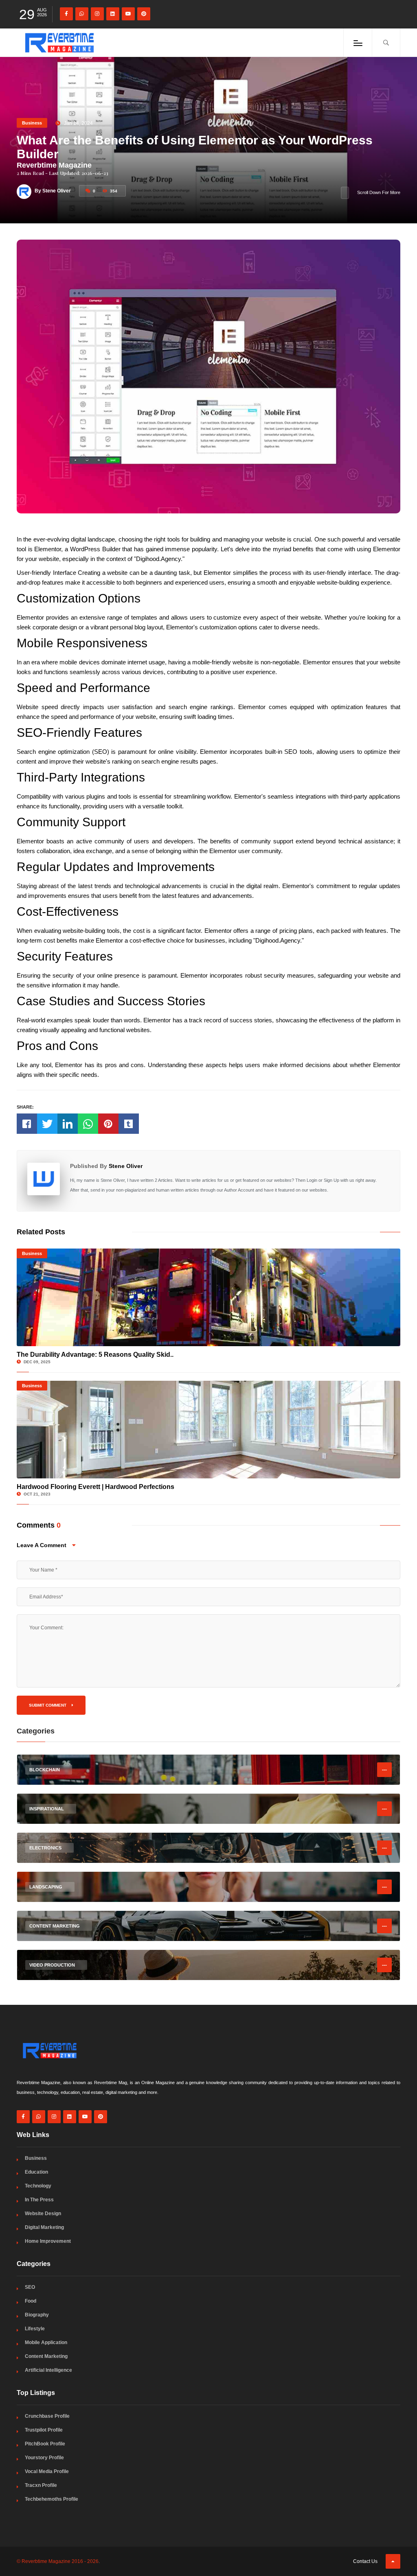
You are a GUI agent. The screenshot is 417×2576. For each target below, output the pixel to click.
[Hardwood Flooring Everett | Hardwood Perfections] (208, 1430)
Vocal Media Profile (47, 2471)
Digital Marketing (44, 2227)
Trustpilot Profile (44, 2430)
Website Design (43, 2214)
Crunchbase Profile (47, 2416)
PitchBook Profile (45, 2444)
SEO (30, 2287)
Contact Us (365, 2561)
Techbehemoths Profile (52, 2499)
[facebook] (66, 14)
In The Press (39, 2200)
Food (31, 2301)
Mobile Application (46, 2342)
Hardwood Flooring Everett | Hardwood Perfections (95, 1487)
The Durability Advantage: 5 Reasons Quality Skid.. (95, 1355)
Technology (38, 2186)
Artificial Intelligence (48, 2370)
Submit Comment (48, 1705)
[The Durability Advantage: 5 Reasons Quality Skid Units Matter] (208, 1297)
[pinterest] (144, 14)
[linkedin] (113, 14)
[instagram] (97, 14)
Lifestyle (35, 2329)
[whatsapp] (82, 14)
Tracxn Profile (41, 2485)
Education (36, 2172)
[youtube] (128, 14)
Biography (37, 2315)
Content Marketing (46, 2356)
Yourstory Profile (44, 2458)
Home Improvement (48, 2241)
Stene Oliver (126, 1166)
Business (32, 123)
